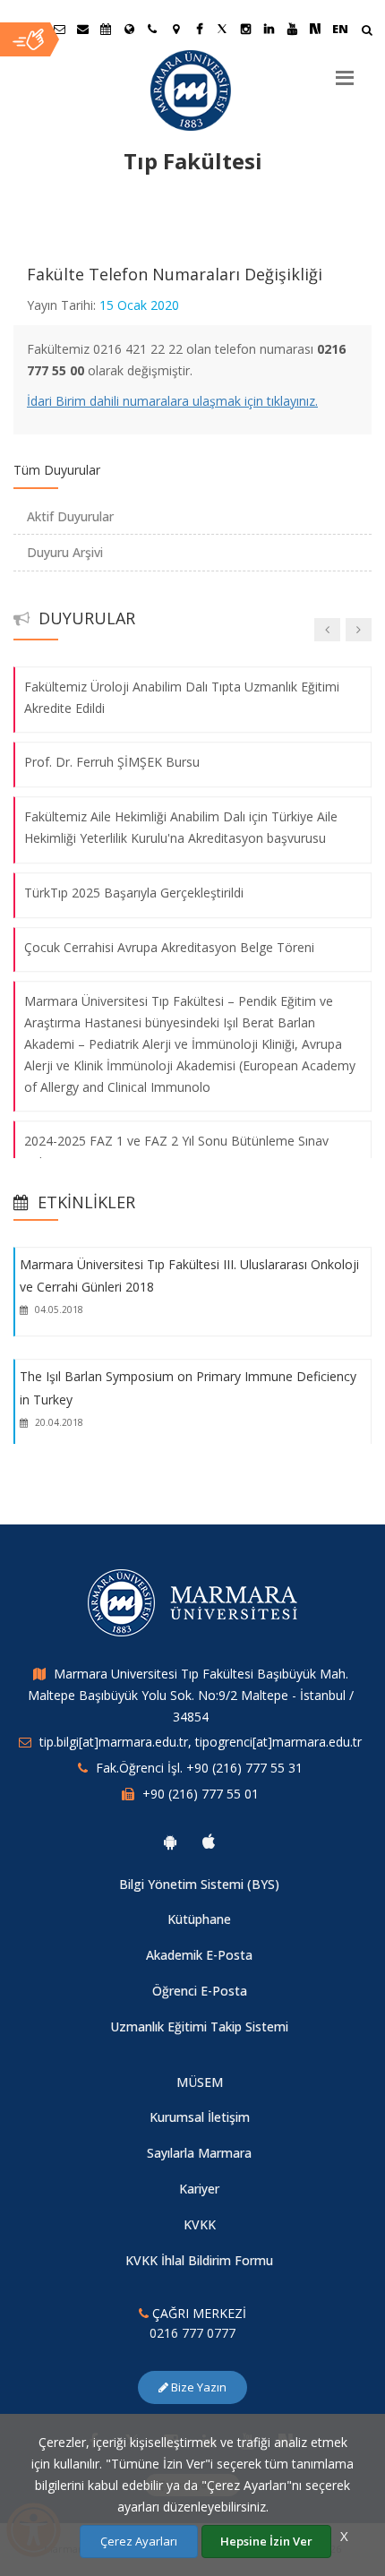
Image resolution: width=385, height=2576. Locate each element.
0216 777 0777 (192, 2333)
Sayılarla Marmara (199, 2153)
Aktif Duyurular (70, 516)
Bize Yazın (197, 2387)
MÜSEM (200, 2082)
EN (340, 29)
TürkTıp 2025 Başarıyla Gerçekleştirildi (134, 893)
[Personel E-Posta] (82, 29)
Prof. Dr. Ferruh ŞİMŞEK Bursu (112, 763)
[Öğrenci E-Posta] (59, 29)
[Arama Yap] (367, 32)
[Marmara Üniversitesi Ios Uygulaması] (209, 1842)
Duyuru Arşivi (65, 552)
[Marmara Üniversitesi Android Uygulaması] (170, 1842)
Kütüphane (199, 1919)
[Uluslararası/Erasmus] (129, 29)
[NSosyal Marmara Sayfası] (315, 29)
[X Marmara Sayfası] (222, 29)
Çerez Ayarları (139, 2541)
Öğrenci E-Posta (200, 1991)
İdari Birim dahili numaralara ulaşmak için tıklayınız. (172, 401)
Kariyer (199, 2189)
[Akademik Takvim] (106, 29)
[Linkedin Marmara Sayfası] (269, 29)
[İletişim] (152, 29)
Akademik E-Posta (199, 1955)
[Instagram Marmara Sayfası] (245, 29)
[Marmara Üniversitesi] (192, 90)
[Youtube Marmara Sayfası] (292, 29)
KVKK (200, 2224)
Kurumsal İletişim (200, 2117)
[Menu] (345, 71)
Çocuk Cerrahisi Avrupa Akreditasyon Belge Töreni (169, 947)
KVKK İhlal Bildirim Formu (199, 2260)
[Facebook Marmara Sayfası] (199, 29)
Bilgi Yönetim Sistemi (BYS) (199, 1884)
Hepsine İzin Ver (266, 2541)
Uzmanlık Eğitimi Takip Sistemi (199, 2026)
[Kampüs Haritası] (175, 29)
